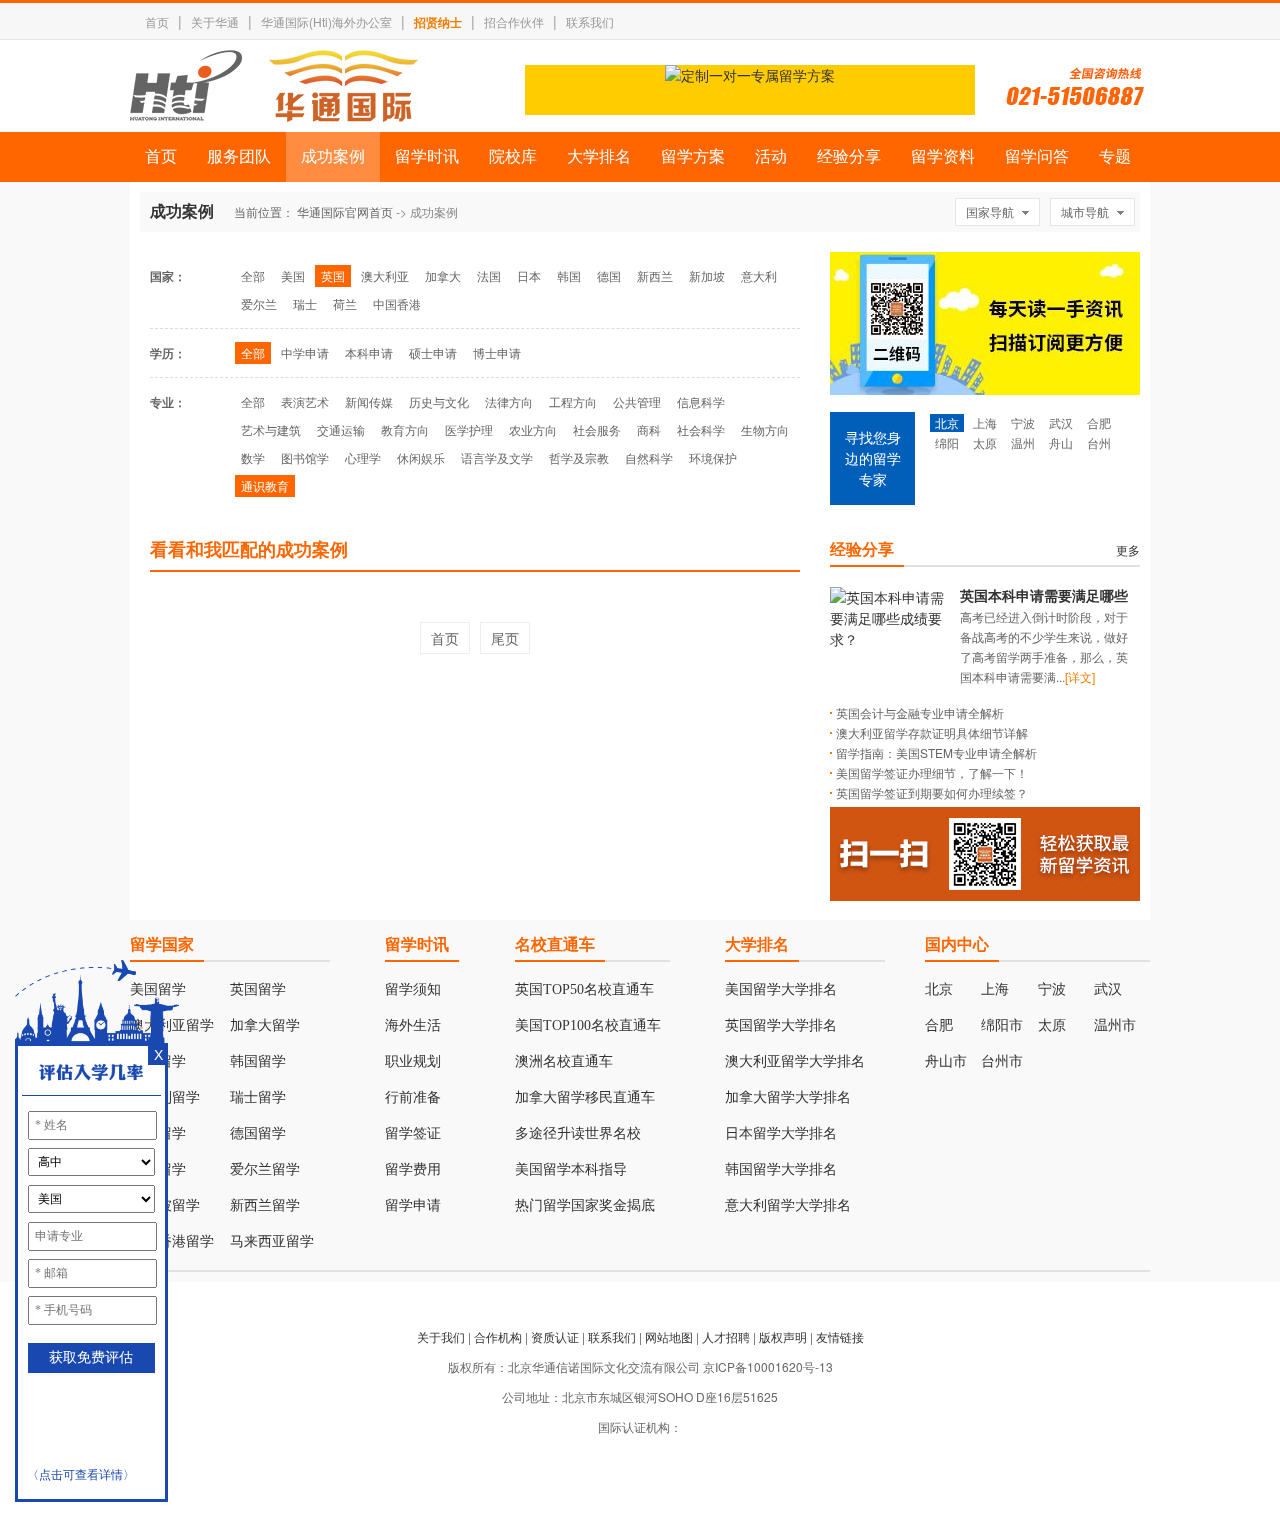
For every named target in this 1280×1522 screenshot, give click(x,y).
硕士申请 (433, 352)
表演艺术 (305, 401)
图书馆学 (305, 457)
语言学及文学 (497, 457)
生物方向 (765, 429)
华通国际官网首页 (345, 211)
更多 (1128, 549)
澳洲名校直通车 (564, 1061)
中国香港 (397, 303)
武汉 (1061, 422)
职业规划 (413, 1061)
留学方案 (693, 156)
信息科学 (701, 401)
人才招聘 (726, 1336)
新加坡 (707, 275)
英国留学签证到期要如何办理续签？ (932, 792)
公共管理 (637, 401)
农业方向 (533, 429)
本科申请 (369, 352)
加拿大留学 (265, 1025)
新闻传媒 (369, 401)
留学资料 (943, 156)
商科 (649, 429)
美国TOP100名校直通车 (588, 1025)
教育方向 (405, 429)
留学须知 (413, 989)
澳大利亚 (385, 275)
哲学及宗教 (579, 457)
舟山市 (946, 1061)
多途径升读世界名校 (578, 1133)
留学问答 (1037, 156)
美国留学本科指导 (571, 1169)
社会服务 (597, 429)
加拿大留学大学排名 (788, 1097)
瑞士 (305, 303)
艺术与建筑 (271, 429)
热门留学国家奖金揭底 (585, 1205)
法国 (489, 275)
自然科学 (649, 457)
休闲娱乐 (421, 457)
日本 (529, 275)
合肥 (1099, 422)
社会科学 (701, 429)
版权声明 (783, 1336)
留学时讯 (427, 156)
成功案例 (333, 156)
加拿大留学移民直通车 (585, 1097)
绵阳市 (1002, 1025)
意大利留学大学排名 (788, 1205)
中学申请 (305, 352)
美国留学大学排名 (781, 989)
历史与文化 (439, 401)
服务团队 (239, 156)
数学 (253, 457)
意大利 (759, 275)
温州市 (1115, 1025)
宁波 (1023, 422)
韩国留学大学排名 (781, 1169)
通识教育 (265, 485)
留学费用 (413, 1169)
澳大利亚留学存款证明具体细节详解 (932, 732)
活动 (771, 156)
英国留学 (258, 989)
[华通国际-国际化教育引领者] (274, 86)
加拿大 (443, 275)
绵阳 (947, 442)
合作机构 (498, 1336)
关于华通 (215, 21)
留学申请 (413, 1205)
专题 (1115, 156)
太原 (985, 442)
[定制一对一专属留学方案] (750, 75)
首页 (157, 21)
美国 (293, 275)
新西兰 (655, 275)
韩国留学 (258, 1061)
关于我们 (441, 1336)
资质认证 (555, 1336)
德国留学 (258, 1133)
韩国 (569, 275)
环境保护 (713, 457)
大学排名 (599, 156)
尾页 (505, 638)
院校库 (513, 156)
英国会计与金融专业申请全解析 (920, 712)
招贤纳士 (438, 22)
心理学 (363, 457)
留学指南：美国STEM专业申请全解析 (936, 752)
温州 (1023, 442)
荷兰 (345, 303)
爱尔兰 (259, 303)
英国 (333, 275)
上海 (985, 422)
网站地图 (669, 1336)
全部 (253, 275)
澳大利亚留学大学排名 (795, 1061)
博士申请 (497, 352)
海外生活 (413, 1025)
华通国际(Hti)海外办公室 (326, 21)
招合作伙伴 (514, 21)
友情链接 (840, 1336)
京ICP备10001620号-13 (768, 1366)
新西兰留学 (265, 1205)
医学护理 (469, 429)
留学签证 (413, 1133)
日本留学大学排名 (781, 1133)
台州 (1099, 442)
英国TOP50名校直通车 (584, 989)
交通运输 (341, 429)
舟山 (1061, 442)
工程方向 (573, 401)
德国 (609, 275)
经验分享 (849, 156)
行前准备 (413, 1097)
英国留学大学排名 (781, 1025)
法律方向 (509, 401)
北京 (947, 422)
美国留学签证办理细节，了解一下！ (932, 772)
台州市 (1002, 1061)
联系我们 (590, 21)
